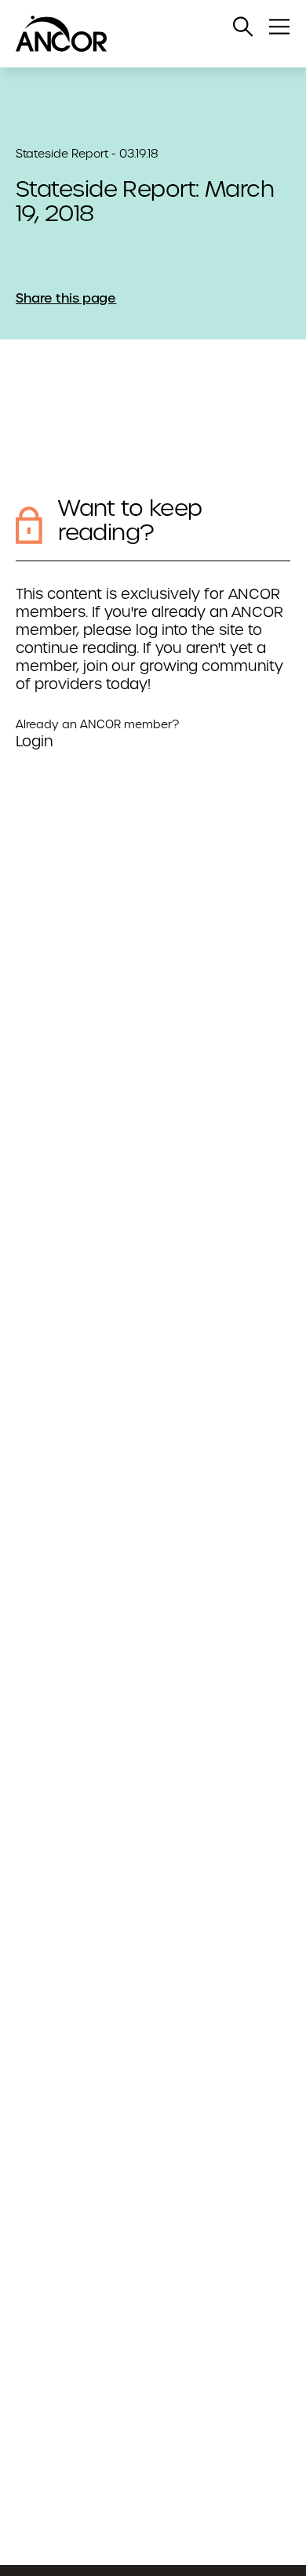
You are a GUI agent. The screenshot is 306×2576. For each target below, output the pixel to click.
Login (34, 741)
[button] (243, 27)
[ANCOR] (137, 34)
